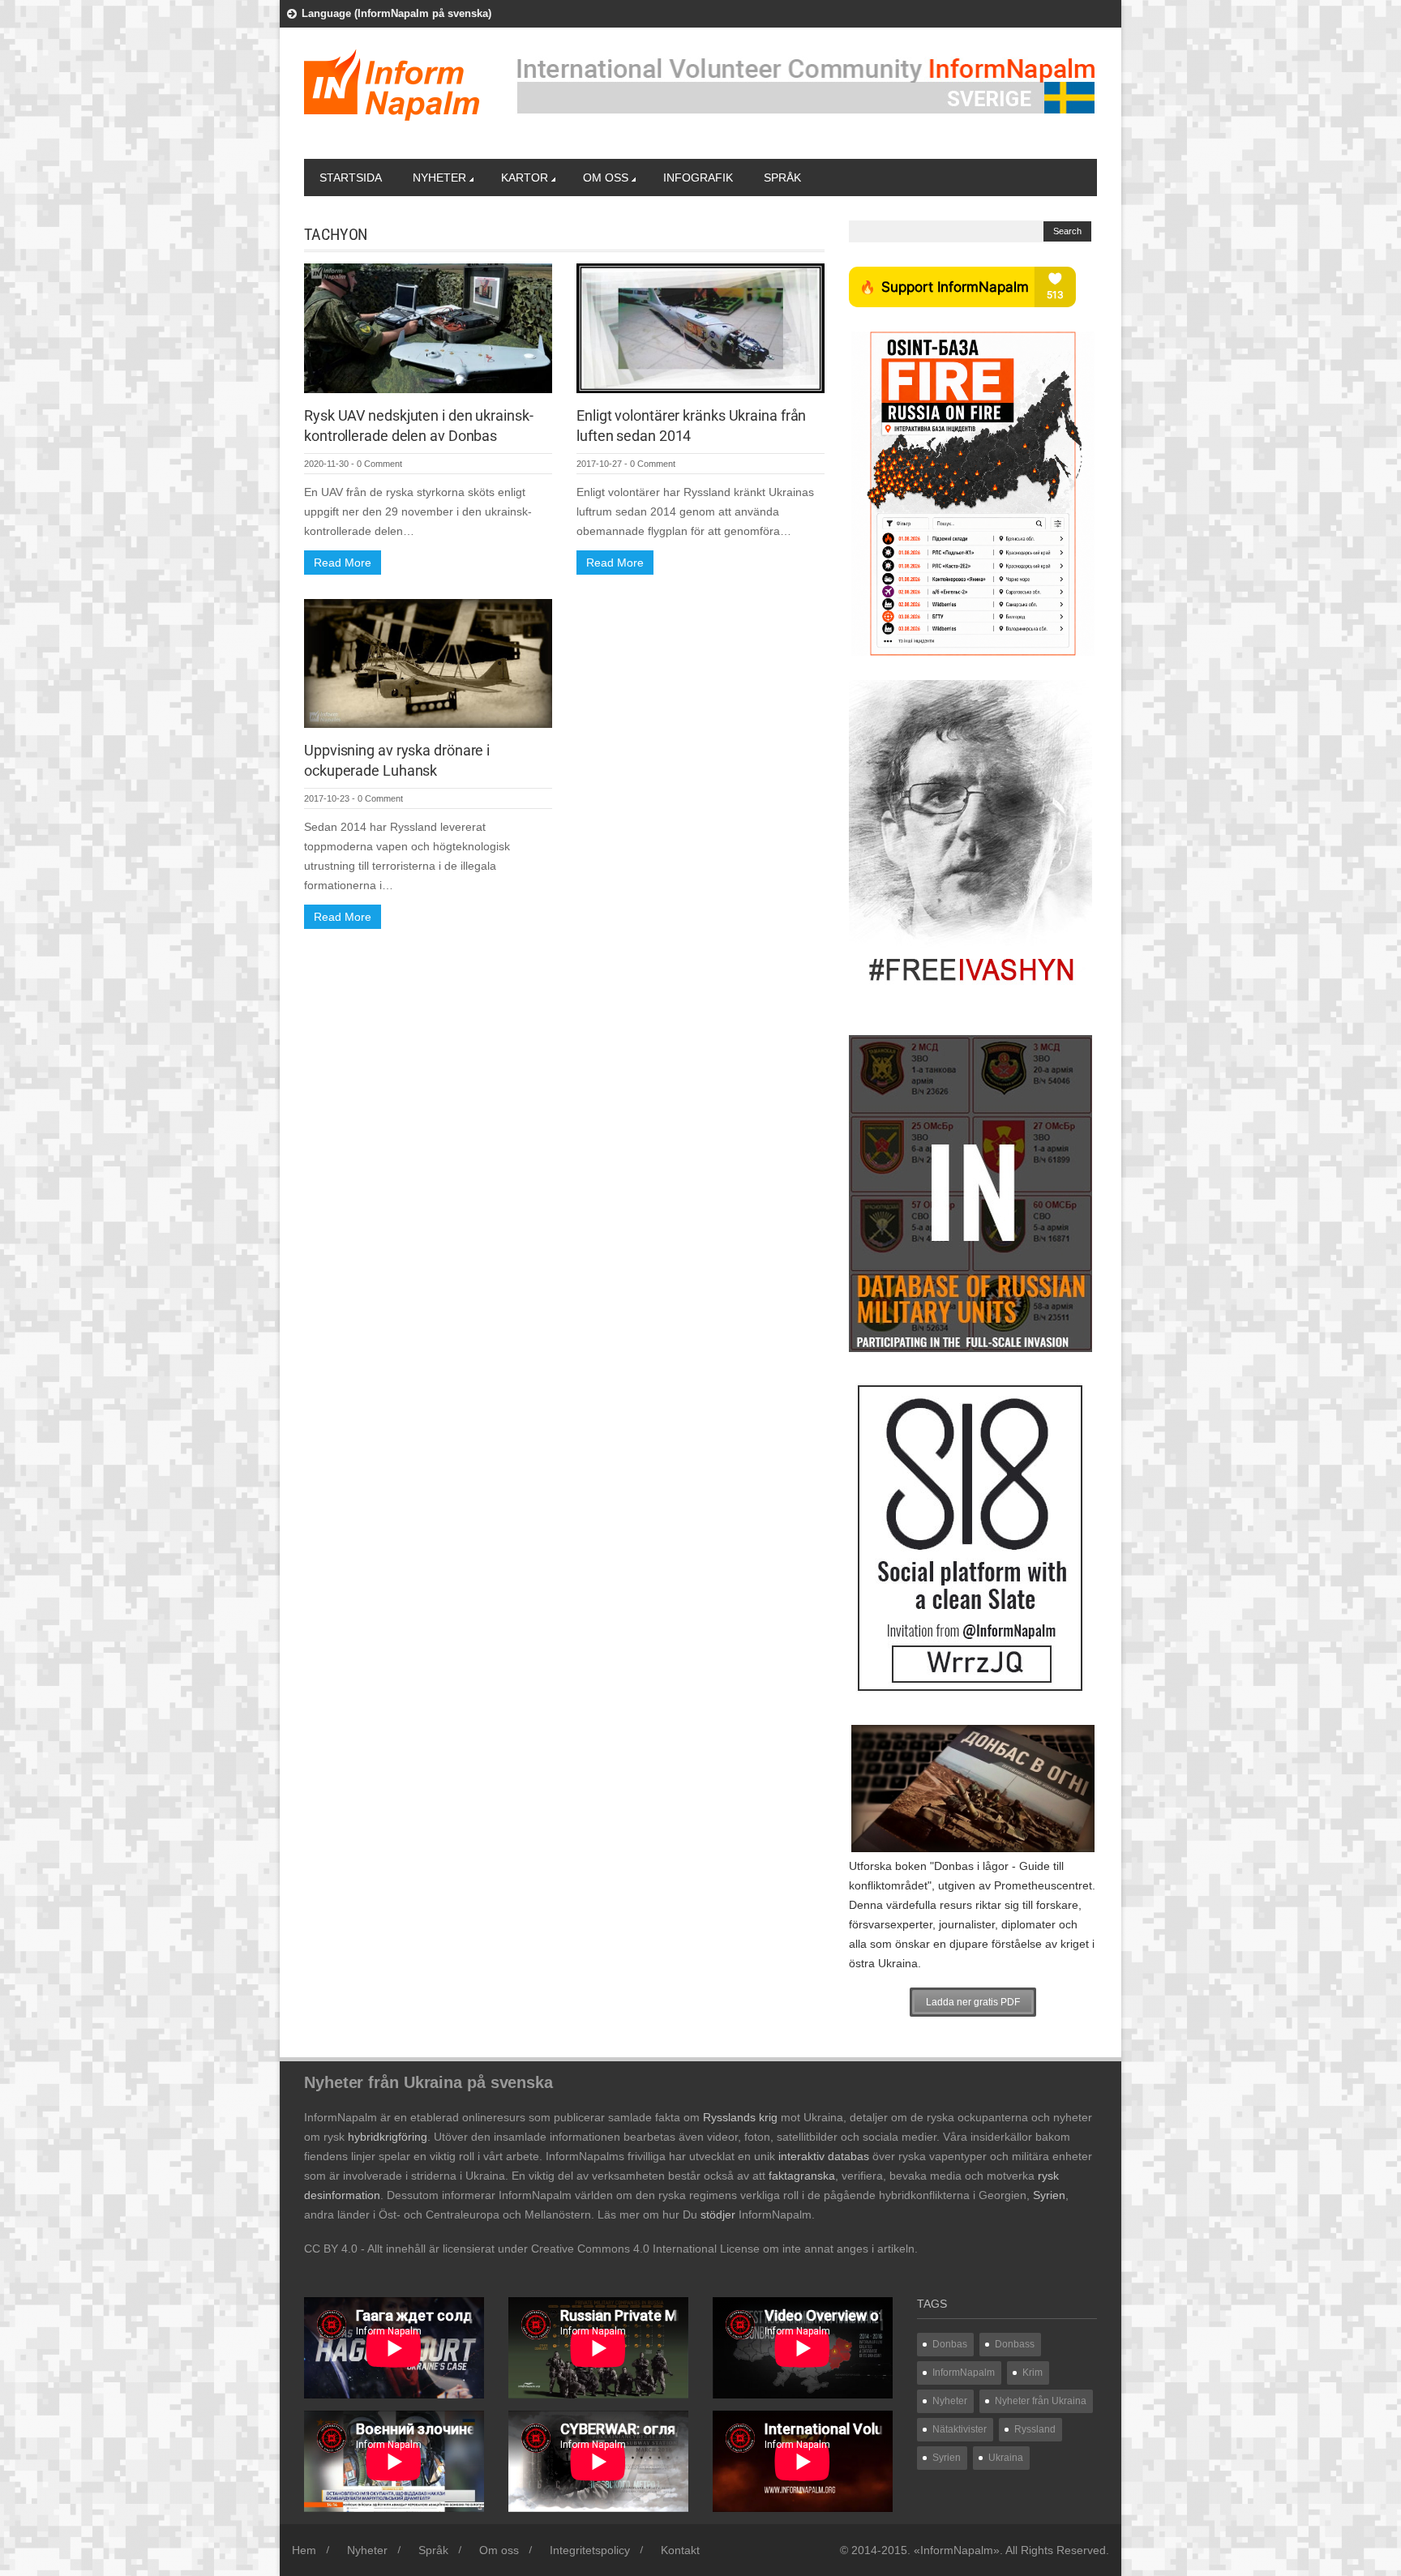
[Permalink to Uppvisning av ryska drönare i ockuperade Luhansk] (428, 662)
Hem (304, 2550)
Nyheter (439, 178)
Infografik (698, 178)
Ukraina (1006, 2458)
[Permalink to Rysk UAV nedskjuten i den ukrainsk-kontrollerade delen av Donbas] (428, 327)
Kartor (525, 178)
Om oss (606, 178)
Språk (782, 178)
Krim (1033, 2373)
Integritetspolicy (590, 2550)
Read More (343, 563)
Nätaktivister (960, 2429)
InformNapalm (964, 2373)
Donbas (950, 2344)
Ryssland (1035, 2429)
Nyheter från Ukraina (1041, 2401)
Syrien (947, 2458)
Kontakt (680, 2550)
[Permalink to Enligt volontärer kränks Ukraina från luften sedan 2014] (700, 327)
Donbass (1015, 2344)
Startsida (351, 178)
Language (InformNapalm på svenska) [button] (396, 13)
